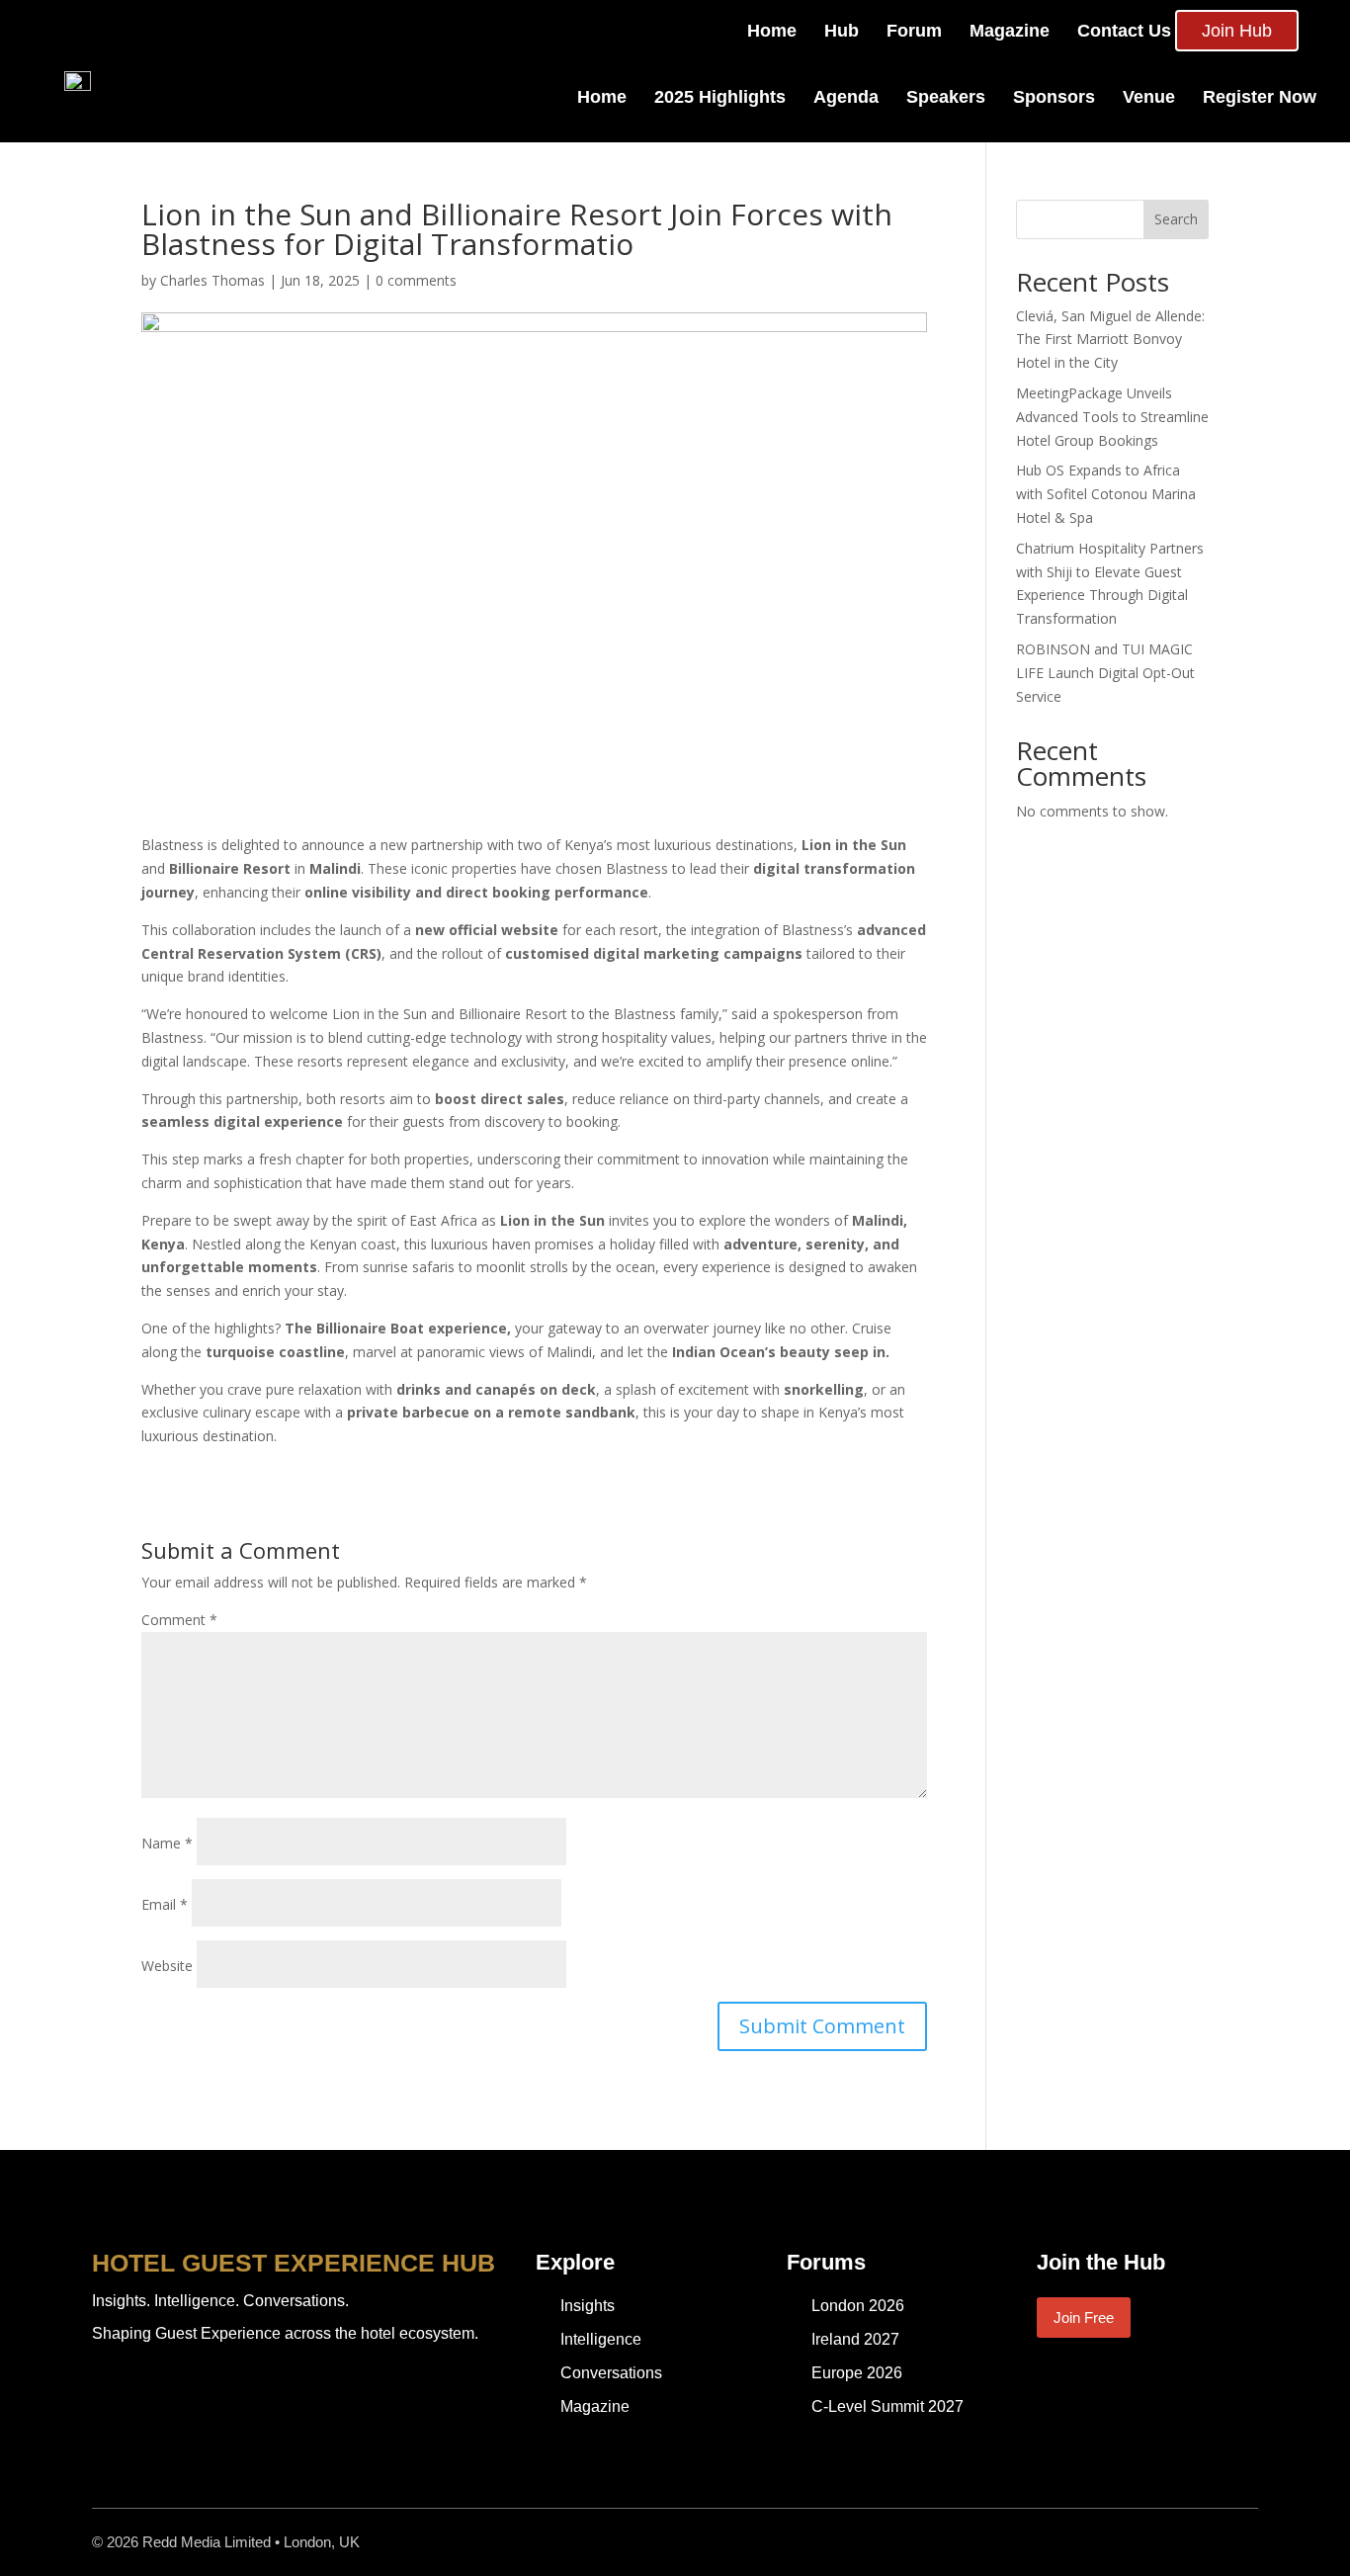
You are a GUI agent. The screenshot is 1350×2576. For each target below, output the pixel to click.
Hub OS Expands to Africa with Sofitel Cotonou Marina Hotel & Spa (1106, 494)
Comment (179, 1620)
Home (772, 31)
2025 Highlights (720, 97)
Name (167, 1843)
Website (167, 1966)
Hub (842, 31)
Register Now (1260, 97)
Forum (914, 31)
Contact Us (1124, 31)
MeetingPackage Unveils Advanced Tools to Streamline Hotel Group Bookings (1112, 417)
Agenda (846, 97)
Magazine (1010, 31)
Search (1176, 219)
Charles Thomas (212, 280)
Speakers (946, 97)
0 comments (416, 280)
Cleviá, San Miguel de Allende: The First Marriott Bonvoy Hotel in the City (1110, 340)
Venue (1149, 97)
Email (165, 1904)
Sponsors (1054, 97)
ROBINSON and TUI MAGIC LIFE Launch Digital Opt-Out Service (1105, 673)
